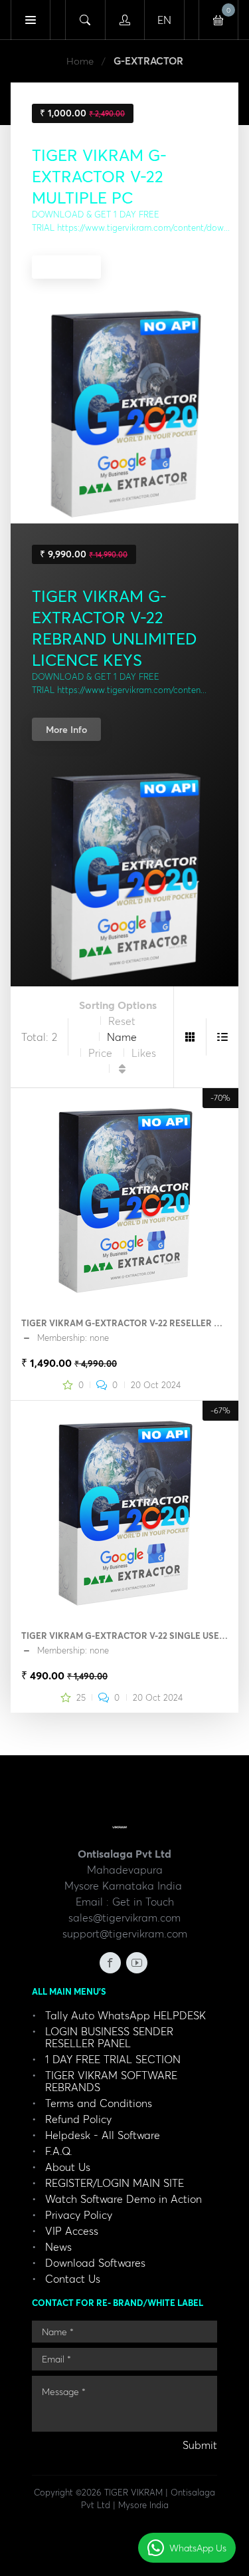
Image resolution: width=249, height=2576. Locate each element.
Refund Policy (78, 2119)
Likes (144, 1053)
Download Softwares (95, 2263)
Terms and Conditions (99, 2103)
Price (100, 1053)
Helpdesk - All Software (103, 2135)
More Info (66, 267)
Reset (122, 1021)
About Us (68, 2167)
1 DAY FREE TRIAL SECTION (113, 2059)
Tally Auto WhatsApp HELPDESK (125, 2015)
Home (80, 61)
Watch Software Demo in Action (124, 2199)
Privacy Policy (79, 2215)
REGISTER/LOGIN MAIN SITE (115, 2183)
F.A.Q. (59, 2151)
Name (122, 1037)
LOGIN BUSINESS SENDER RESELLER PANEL (109, 2037)
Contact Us (73, 2279)
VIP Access (72, 2231)
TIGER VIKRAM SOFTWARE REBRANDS (111, 2081)
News (58, 2247)
